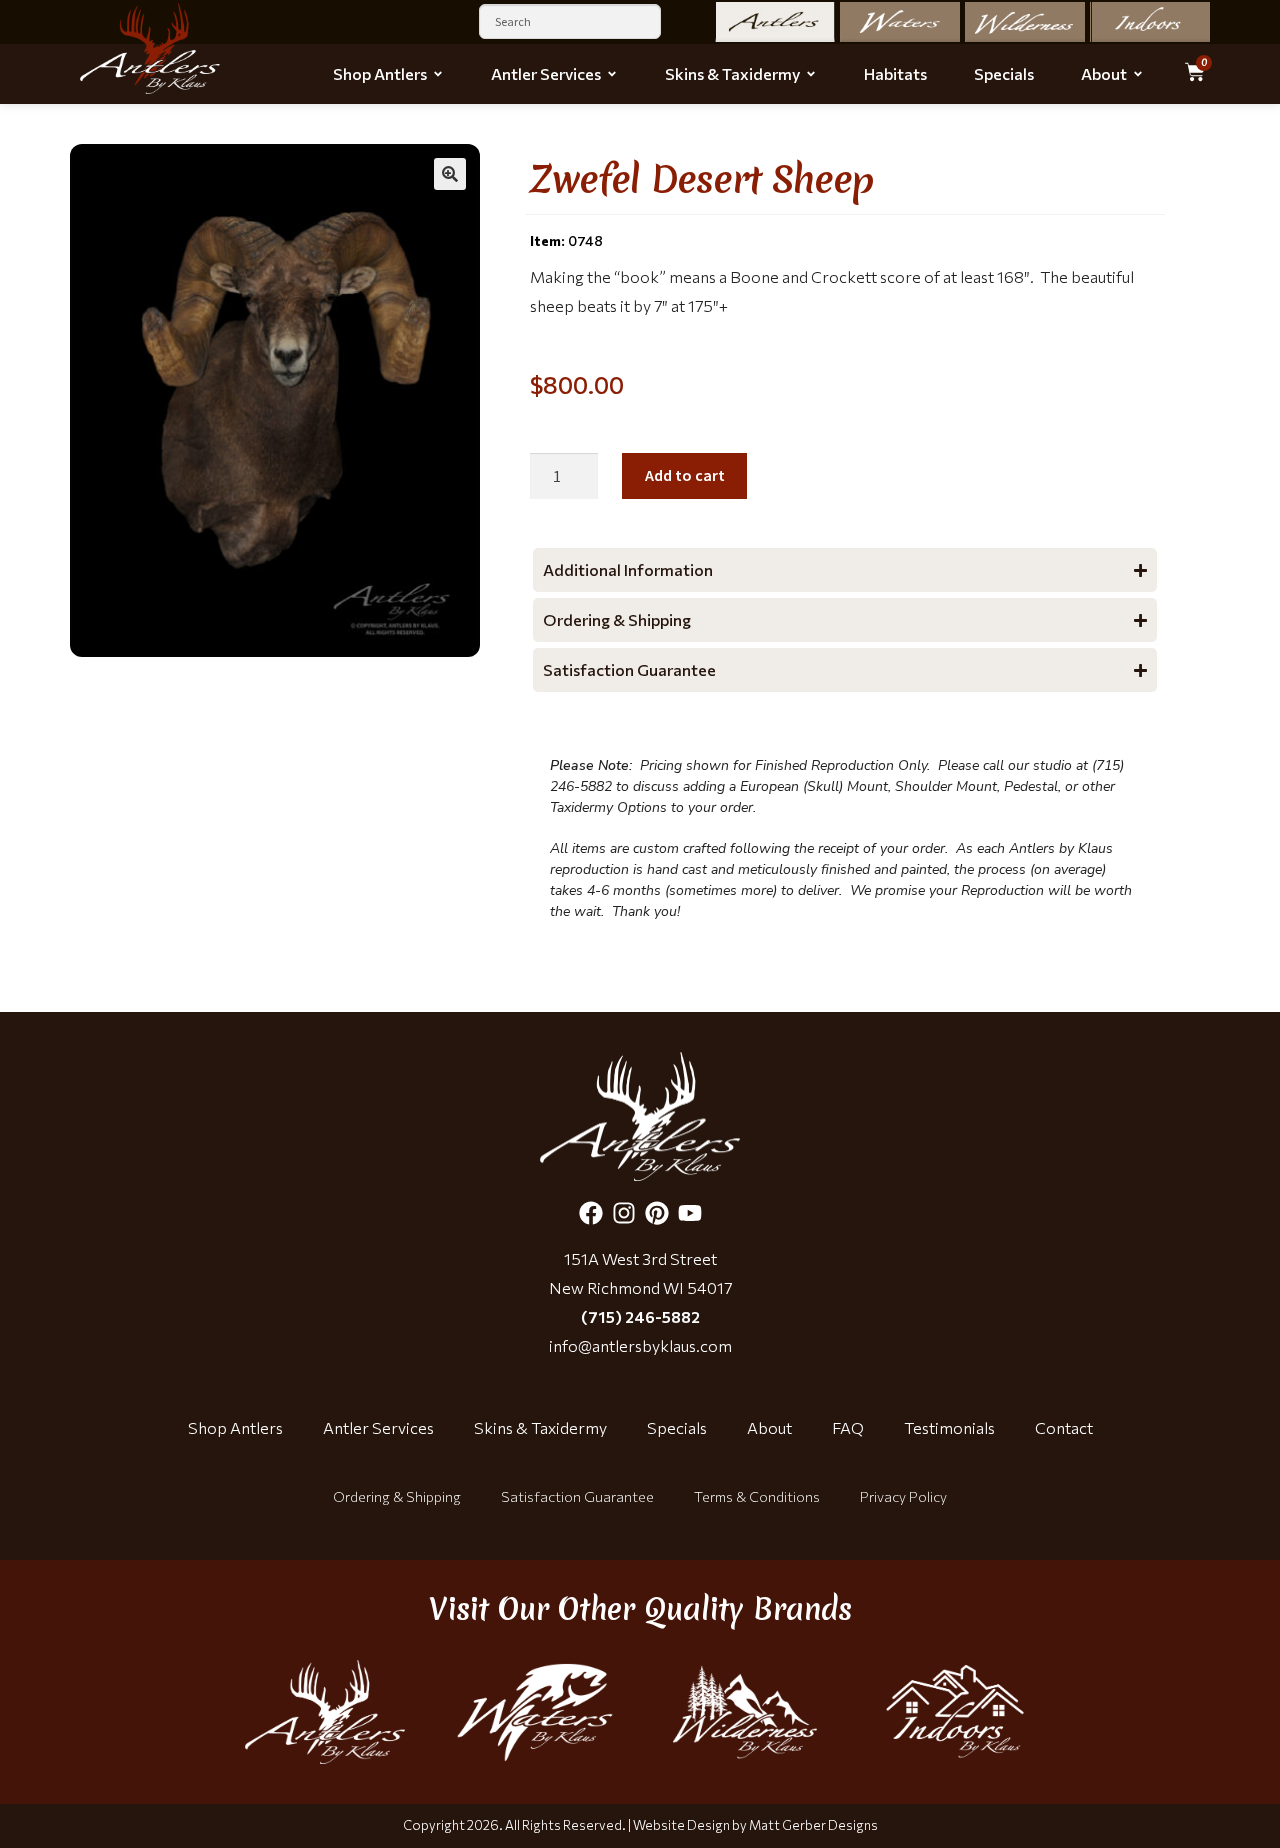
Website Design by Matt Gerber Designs (755, 1825)
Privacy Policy (903, 1496)
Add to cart (685, 475)
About (769, 1427)
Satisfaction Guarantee (577, 1496)
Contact (1064, 1427)
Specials (677, 1427)
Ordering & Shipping (397, 1496)
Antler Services (378, 1427)
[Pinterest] (657, 1213)
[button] (450, 174)
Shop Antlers (235, 1427)
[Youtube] (690, 1213)
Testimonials (949, 1427)
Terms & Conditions (757, 1496)
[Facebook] (591, 1213)
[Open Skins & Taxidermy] (811, 74)
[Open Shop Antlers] (438, 74)
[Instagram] (624, 1213)
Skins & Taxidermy (540, 1427)
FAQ (848, 1427)
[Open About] (1138, 74)
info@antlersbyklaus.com (640, 1345)
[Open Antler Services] (612, 74)
